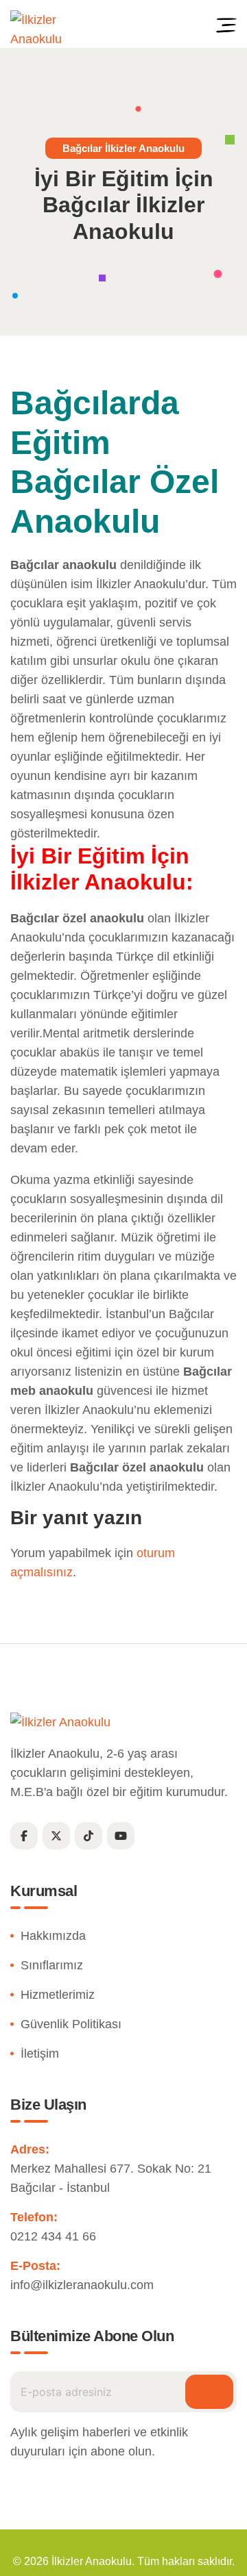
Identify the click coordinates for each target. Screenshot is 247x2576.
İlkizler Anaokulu (92, 2561)
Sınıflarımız (52, 1965)
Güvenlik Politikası (71, 2024)
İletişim (40, 2054)
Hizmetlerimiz (58, 1995)
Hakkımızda (53, 1936)
